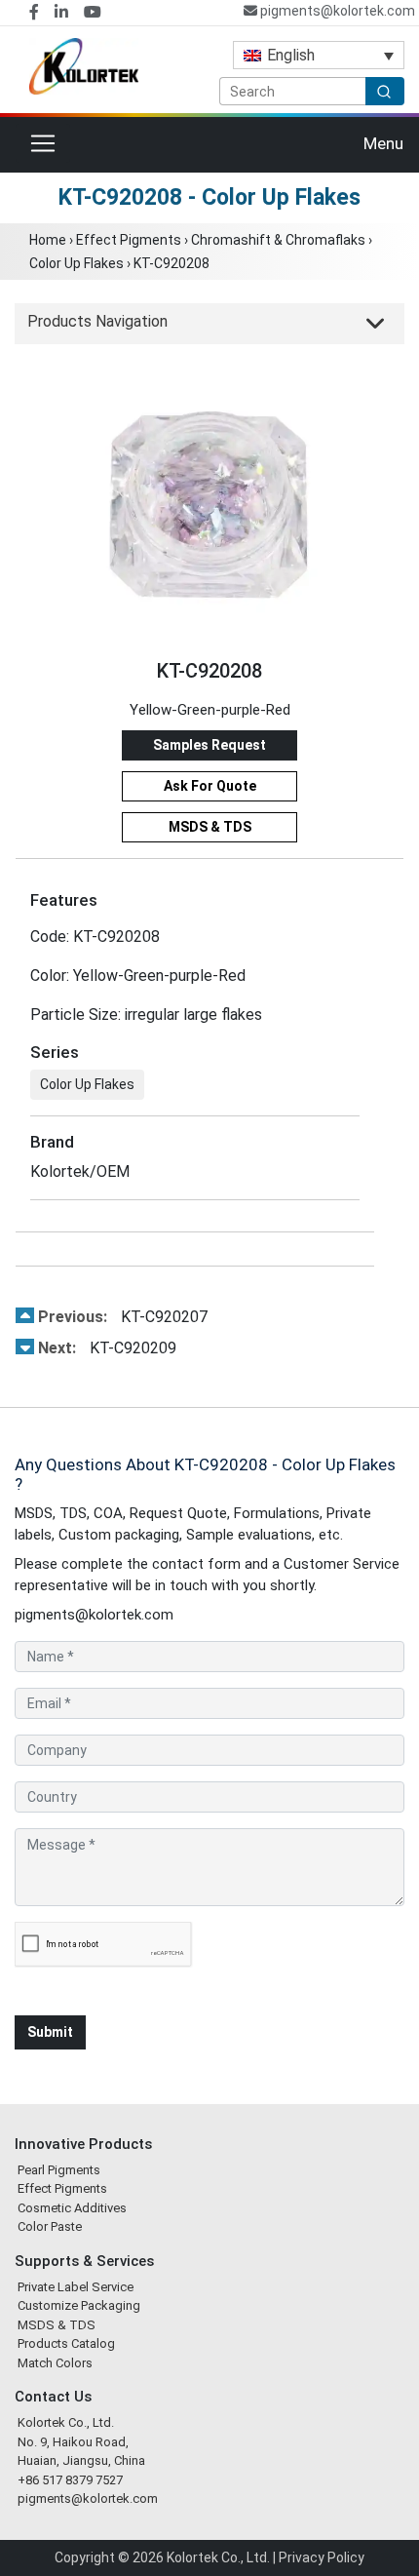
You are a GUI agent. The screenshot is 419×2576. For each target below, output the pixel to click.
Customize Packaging (79, 2305)
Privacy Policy (322, 2557)
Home (48, 240)
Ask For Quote (210, 786)
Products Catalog (66, 2343)
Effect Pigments (129, 240)
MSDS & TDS (210, 827)
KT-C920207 (123, 1317)
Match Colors (55, 2363)
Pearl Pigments (59, 2170)
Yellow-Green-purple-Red (210, 710)
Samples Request (209, 745)
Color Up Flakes (76, 263)
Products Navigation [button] (97, 321)
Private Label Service (76, 2287)
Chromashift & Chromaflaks (278, 240)
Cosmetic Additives (72, 2208)
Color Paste (50, 2226)
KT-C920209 (107, 1348)
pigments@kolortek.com (336, 11)
